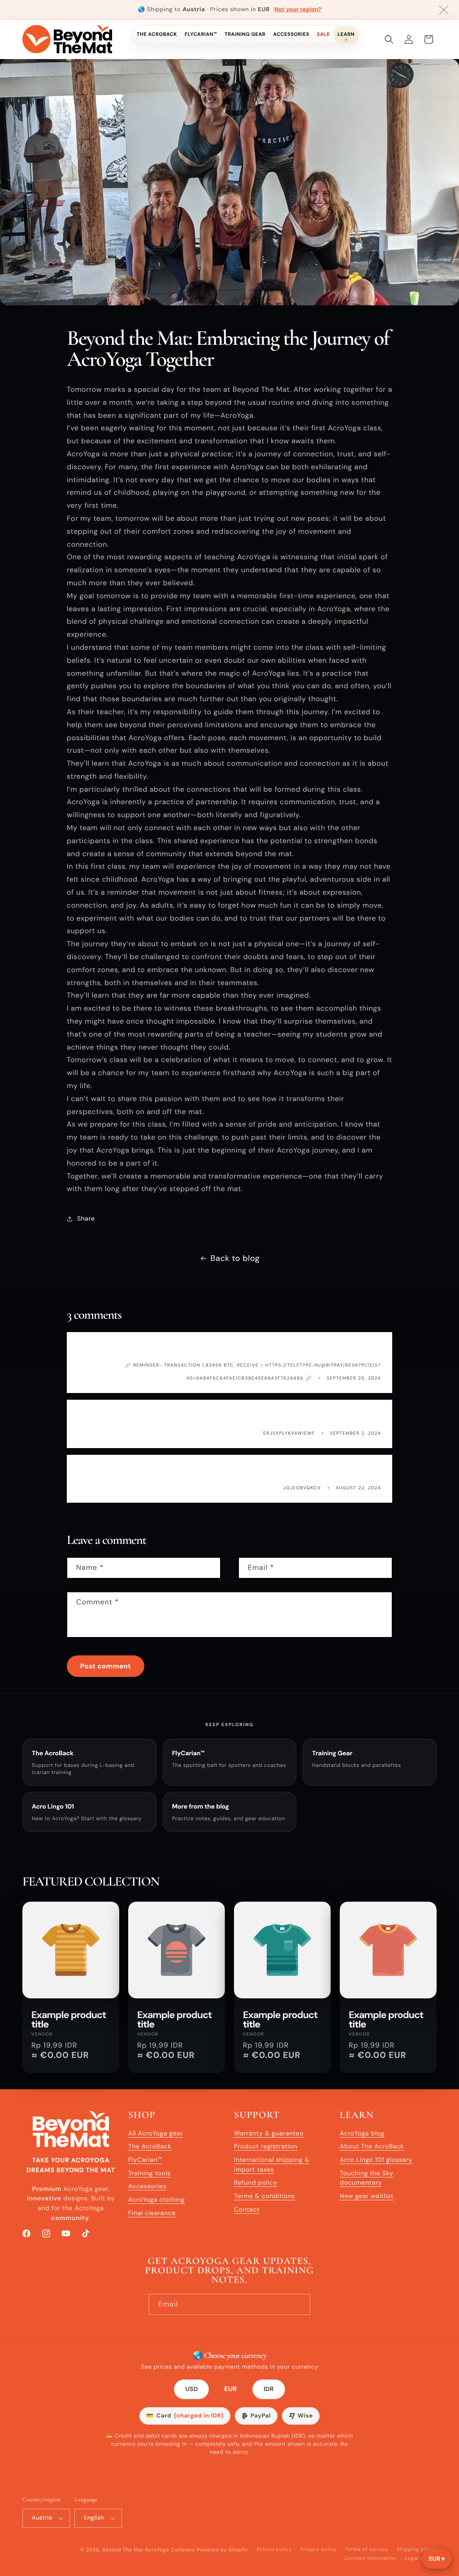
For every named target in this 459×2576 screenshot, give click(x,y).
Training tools (149, 2173)
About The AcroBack (372, 2147)
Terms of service (367, 2550)
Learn (346, 34)
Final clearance (152, 2213)
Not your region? (298, 10)
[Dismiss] (444, 10)
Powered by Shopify (222, 2550)
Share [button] (86, 1219)
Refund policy (255, 2183)
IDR (269, 2389)
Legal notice (421, 2559)
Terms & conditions (264, 2196)
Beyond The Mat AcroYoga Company (149, 2550)
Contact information (370, 2559)
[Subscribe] (300, 2304)
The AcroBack (157, 34)
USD (191, 2389)
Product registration (266, 2147)
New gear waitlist (367, 2196)
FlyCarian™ (201, 34)
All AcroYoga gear (156, 2134)
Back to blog (235, 1258)
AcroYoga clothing (156, 2200)
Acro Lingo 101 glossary (376, 2160)
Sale (323, 34)
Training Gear (245, 34)
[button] (389, 39)
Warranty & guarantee (269, 2134)
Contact (247, 2210)
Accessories (291, 34)
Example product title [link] (69, 2020)
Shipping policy (417, 2550)
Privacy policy (318, 2550)
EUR (231, 2390)
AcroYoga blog (362, 2134)
